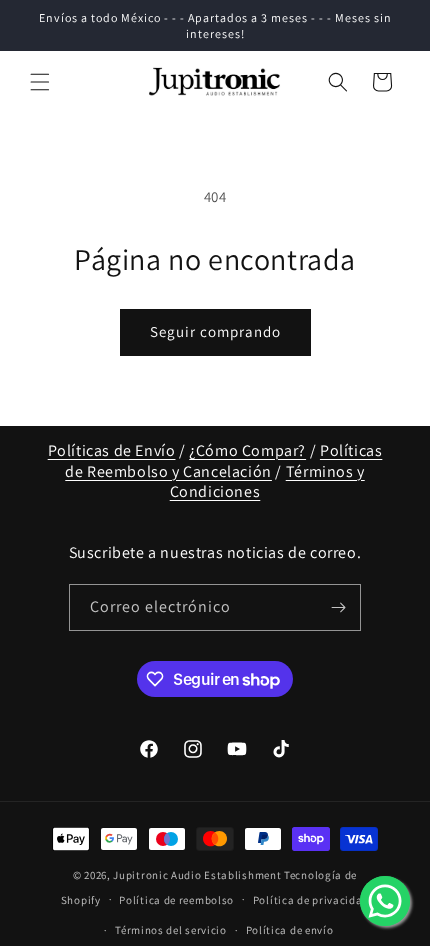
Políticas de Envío (112, 450)
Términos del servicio (171, 930)
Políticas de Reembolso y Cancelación (223, 461)
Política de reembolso (176, 900)
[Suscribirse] (338, 607)
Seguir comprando (215, 331)
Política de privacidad (311, 900)
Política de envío (290, 930)
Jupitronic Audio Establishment (197, 875)
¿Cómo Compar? (247, 450)
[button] (40, 82)
